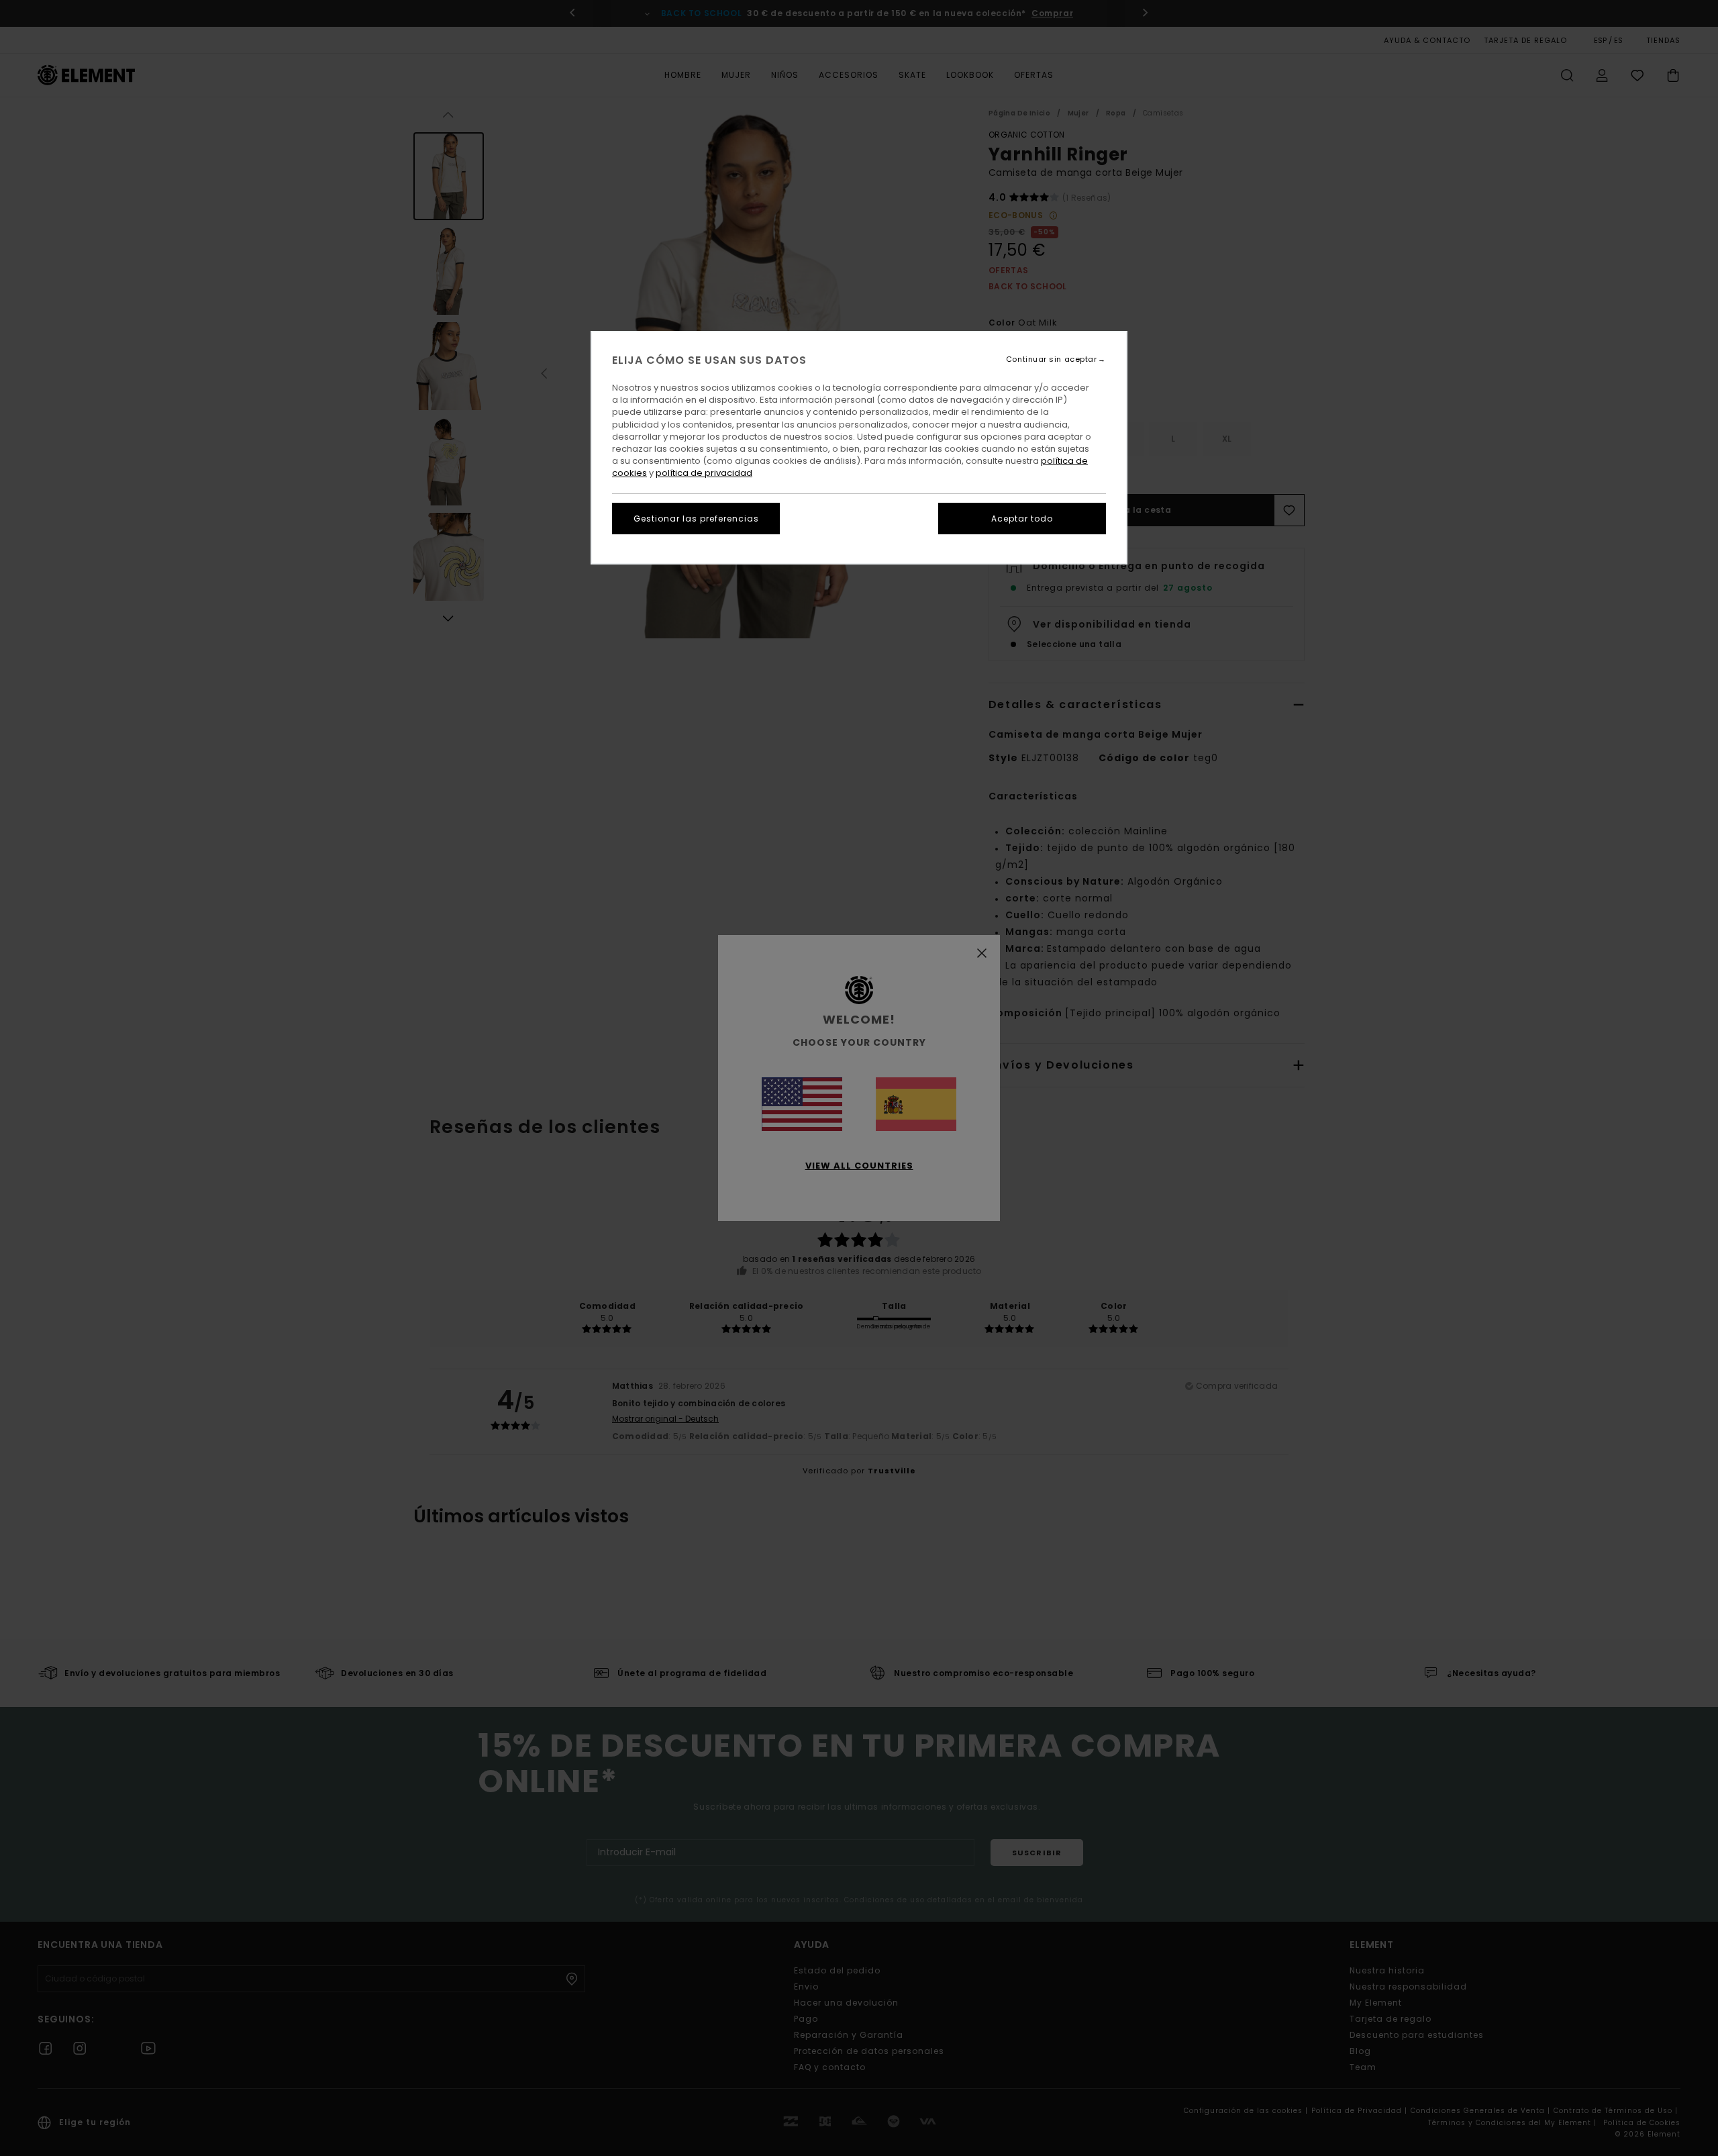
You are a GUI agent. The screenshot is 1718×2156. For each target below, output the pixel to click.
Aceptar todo (1022, 519)
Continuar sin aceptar (1052, 359)
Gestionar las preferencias (696, 519)
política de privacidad (704, 473)
